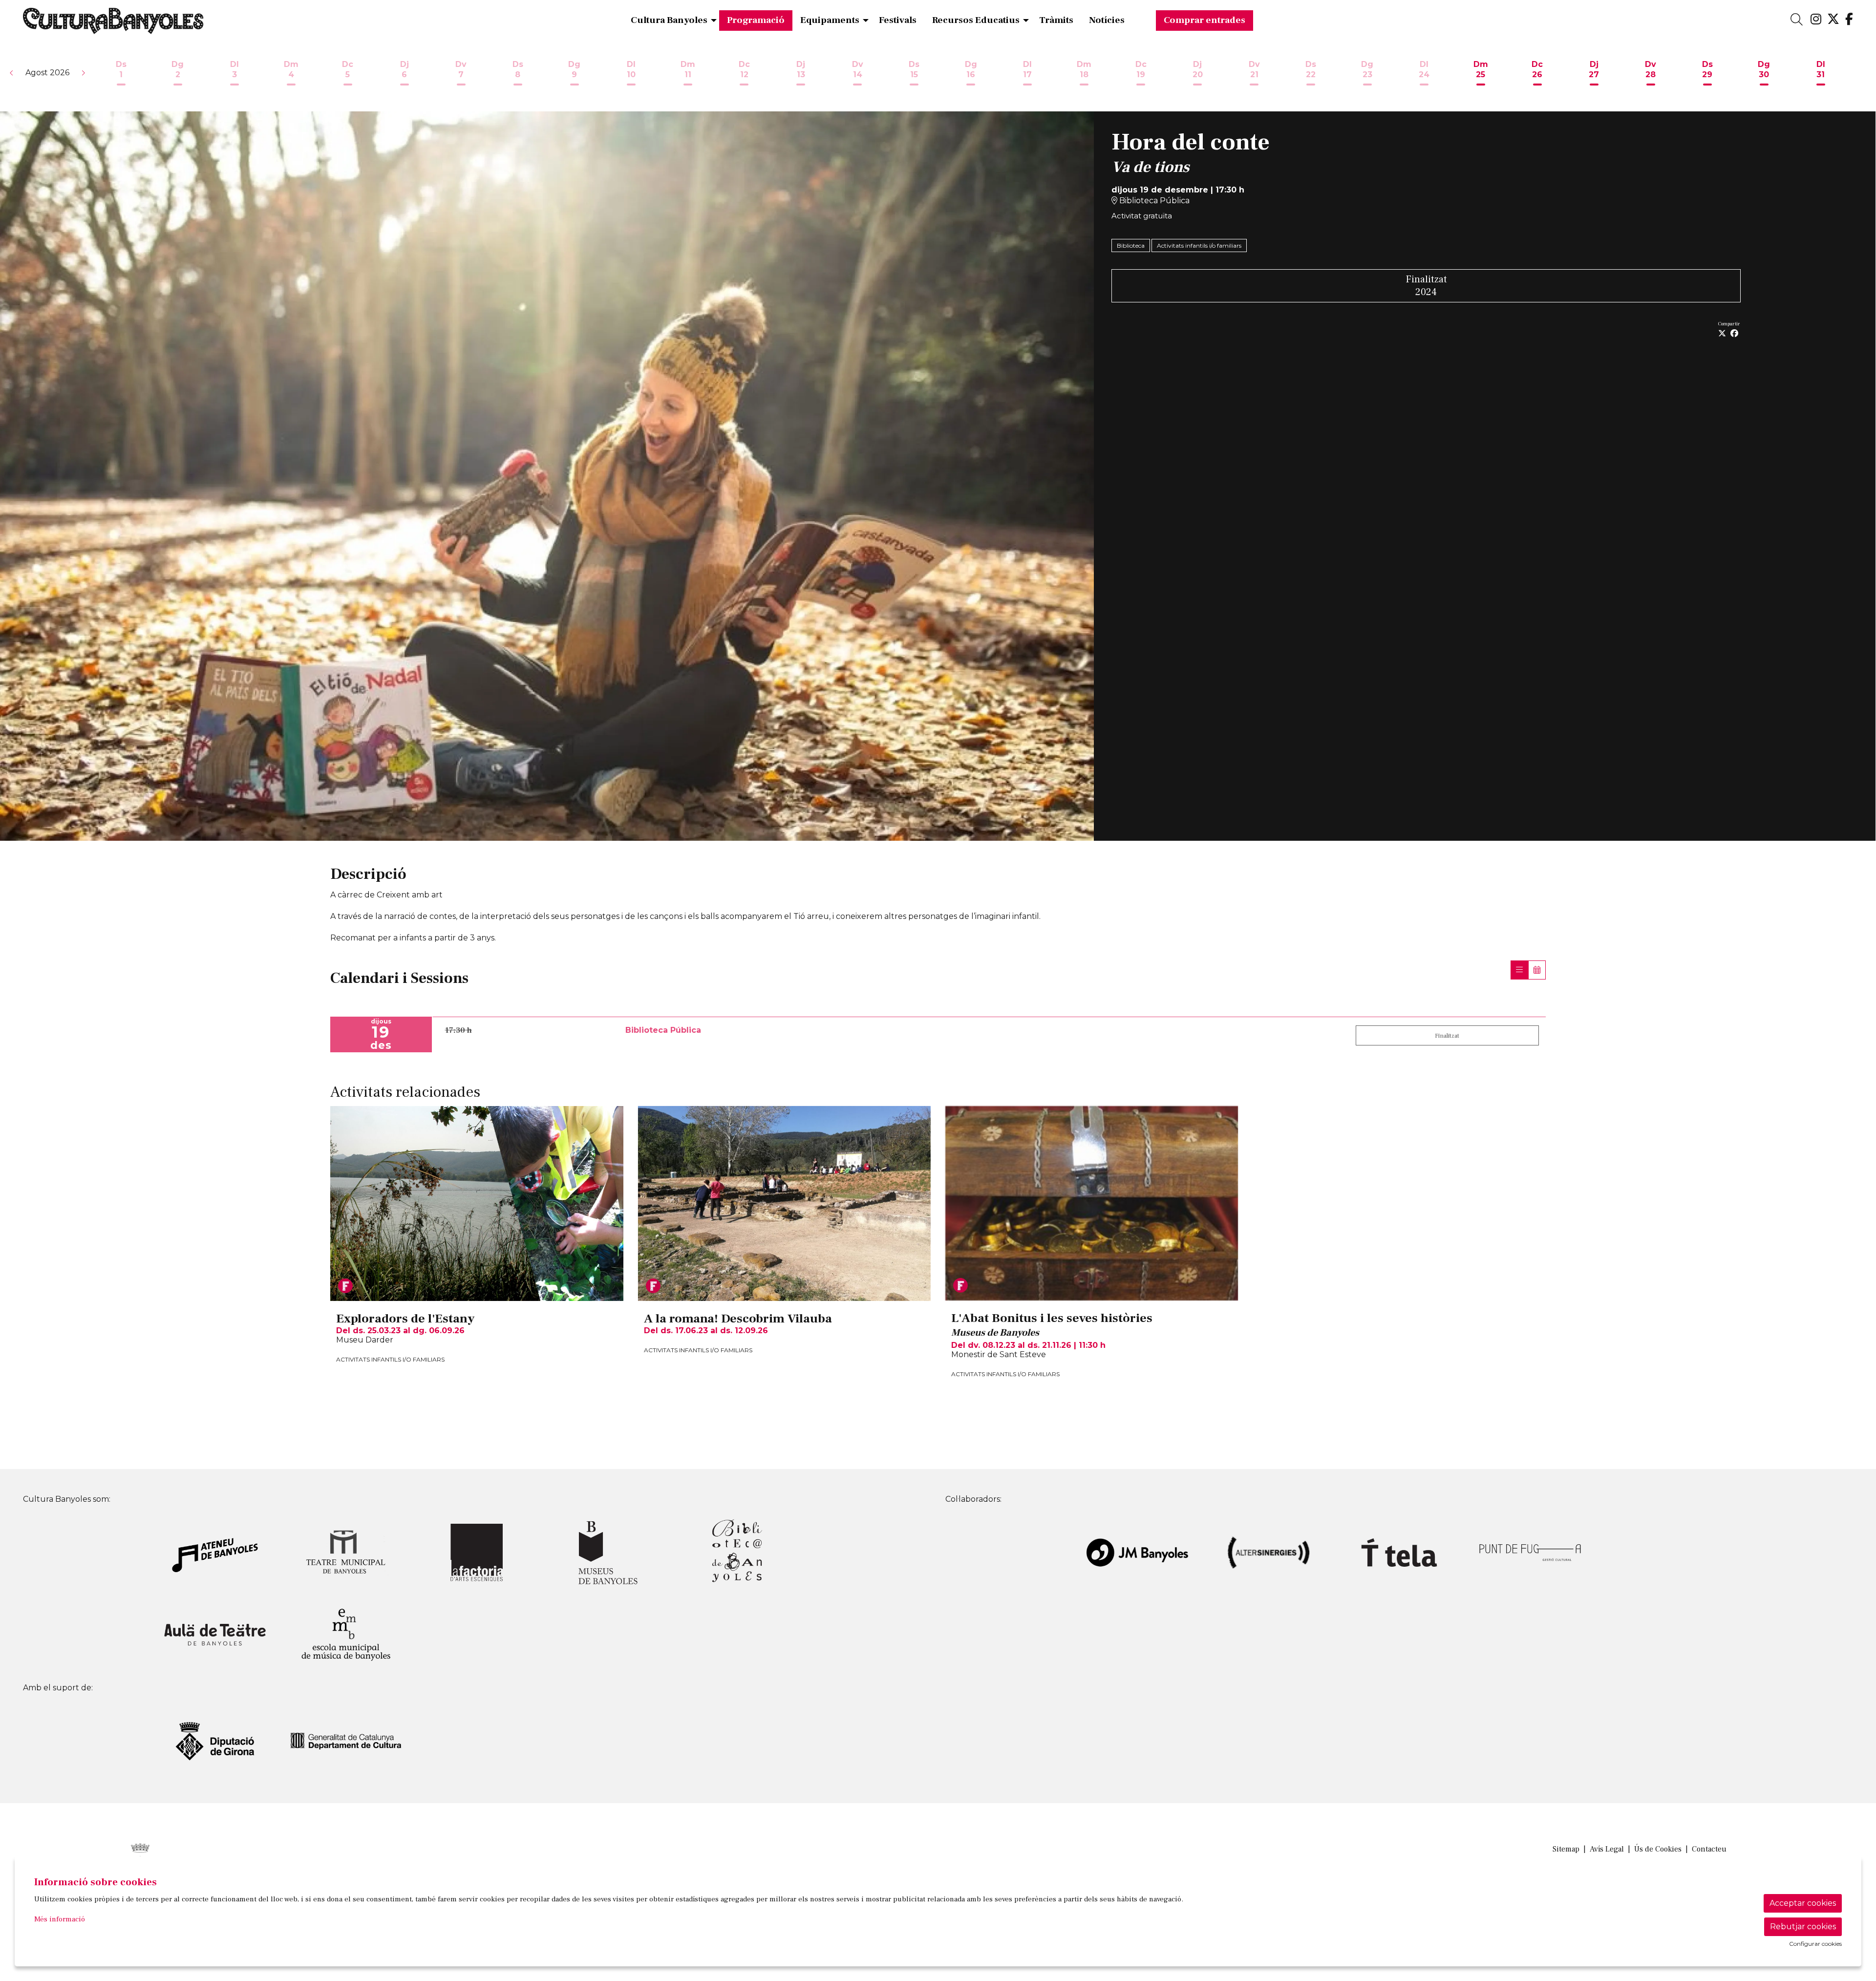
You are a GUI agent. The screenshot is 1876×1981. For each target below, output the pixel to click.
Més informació (60, 1919)
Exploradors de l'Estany (405, 1319)
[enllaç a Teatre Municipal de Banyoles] (346, 1552)
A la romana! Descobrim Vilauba (738, 1319)
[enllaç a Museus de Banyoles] (608, 1552)
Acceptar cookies (1803, 1903)
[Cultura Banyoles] (323, 25)
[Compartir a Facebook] (1734, 334)
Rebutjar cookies (1803, 1927)
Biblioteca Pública (1153, 201)
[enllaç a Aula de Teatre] (215, 1634)
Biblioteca (1131, 245)
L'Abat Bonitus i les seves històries (1052, 1319)
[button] (12, 73)
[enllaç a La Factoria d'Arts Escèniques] (477, 1552)
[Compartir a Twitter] (1722, 334)
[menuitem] (1816, 20)
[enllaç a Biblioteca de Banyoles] (739, 1552)
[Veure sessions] (1519, 970)
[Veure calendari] (1537, 970)
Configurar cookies (1815, 1944)
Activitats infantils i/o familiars (1199, 245)
